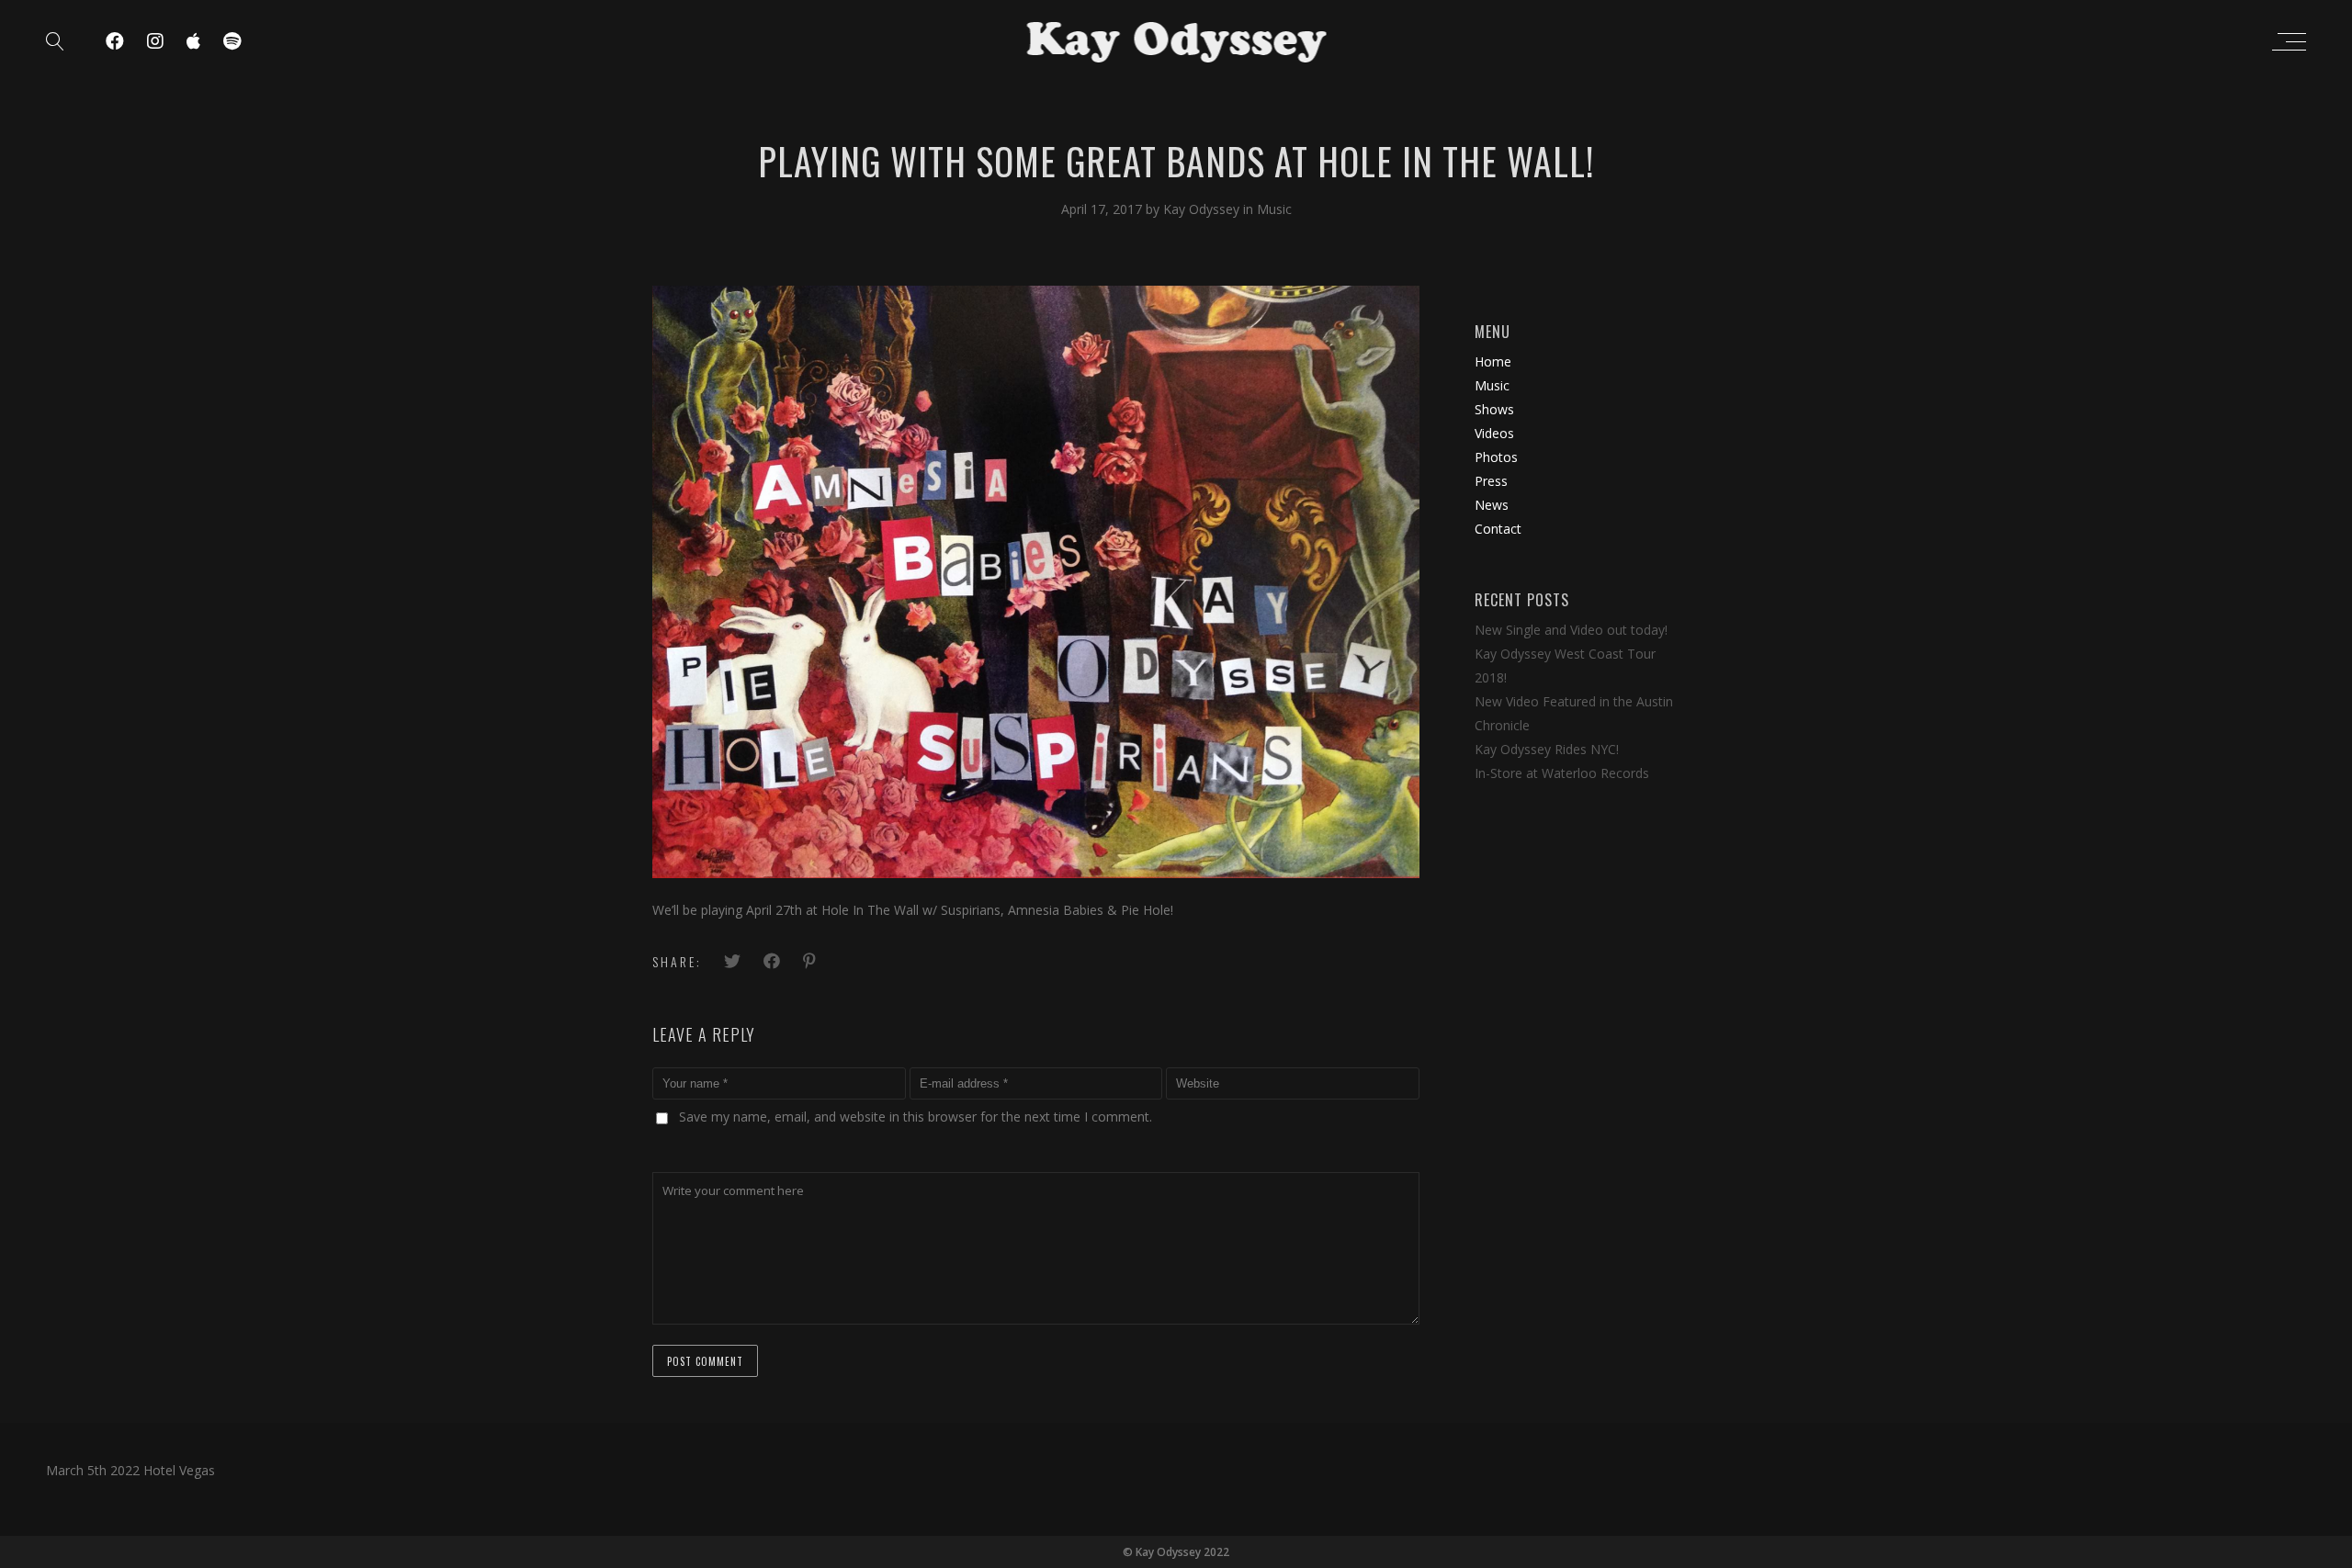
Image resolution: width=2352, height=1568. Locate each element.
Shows (1494, 409)
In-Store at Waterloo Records (1562, 773)
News (1492, 505)
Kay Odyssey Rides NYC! (1547, 749)
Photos (1496, 457)
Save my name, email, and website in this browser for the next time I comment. (916, 1117)
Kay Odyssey (1203, 209)
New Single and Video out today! (1571, 630)
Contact (1498, 529)
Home (1493, 361)
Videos (1494, 433)
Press (1491, 481)
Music (1274, 209)
